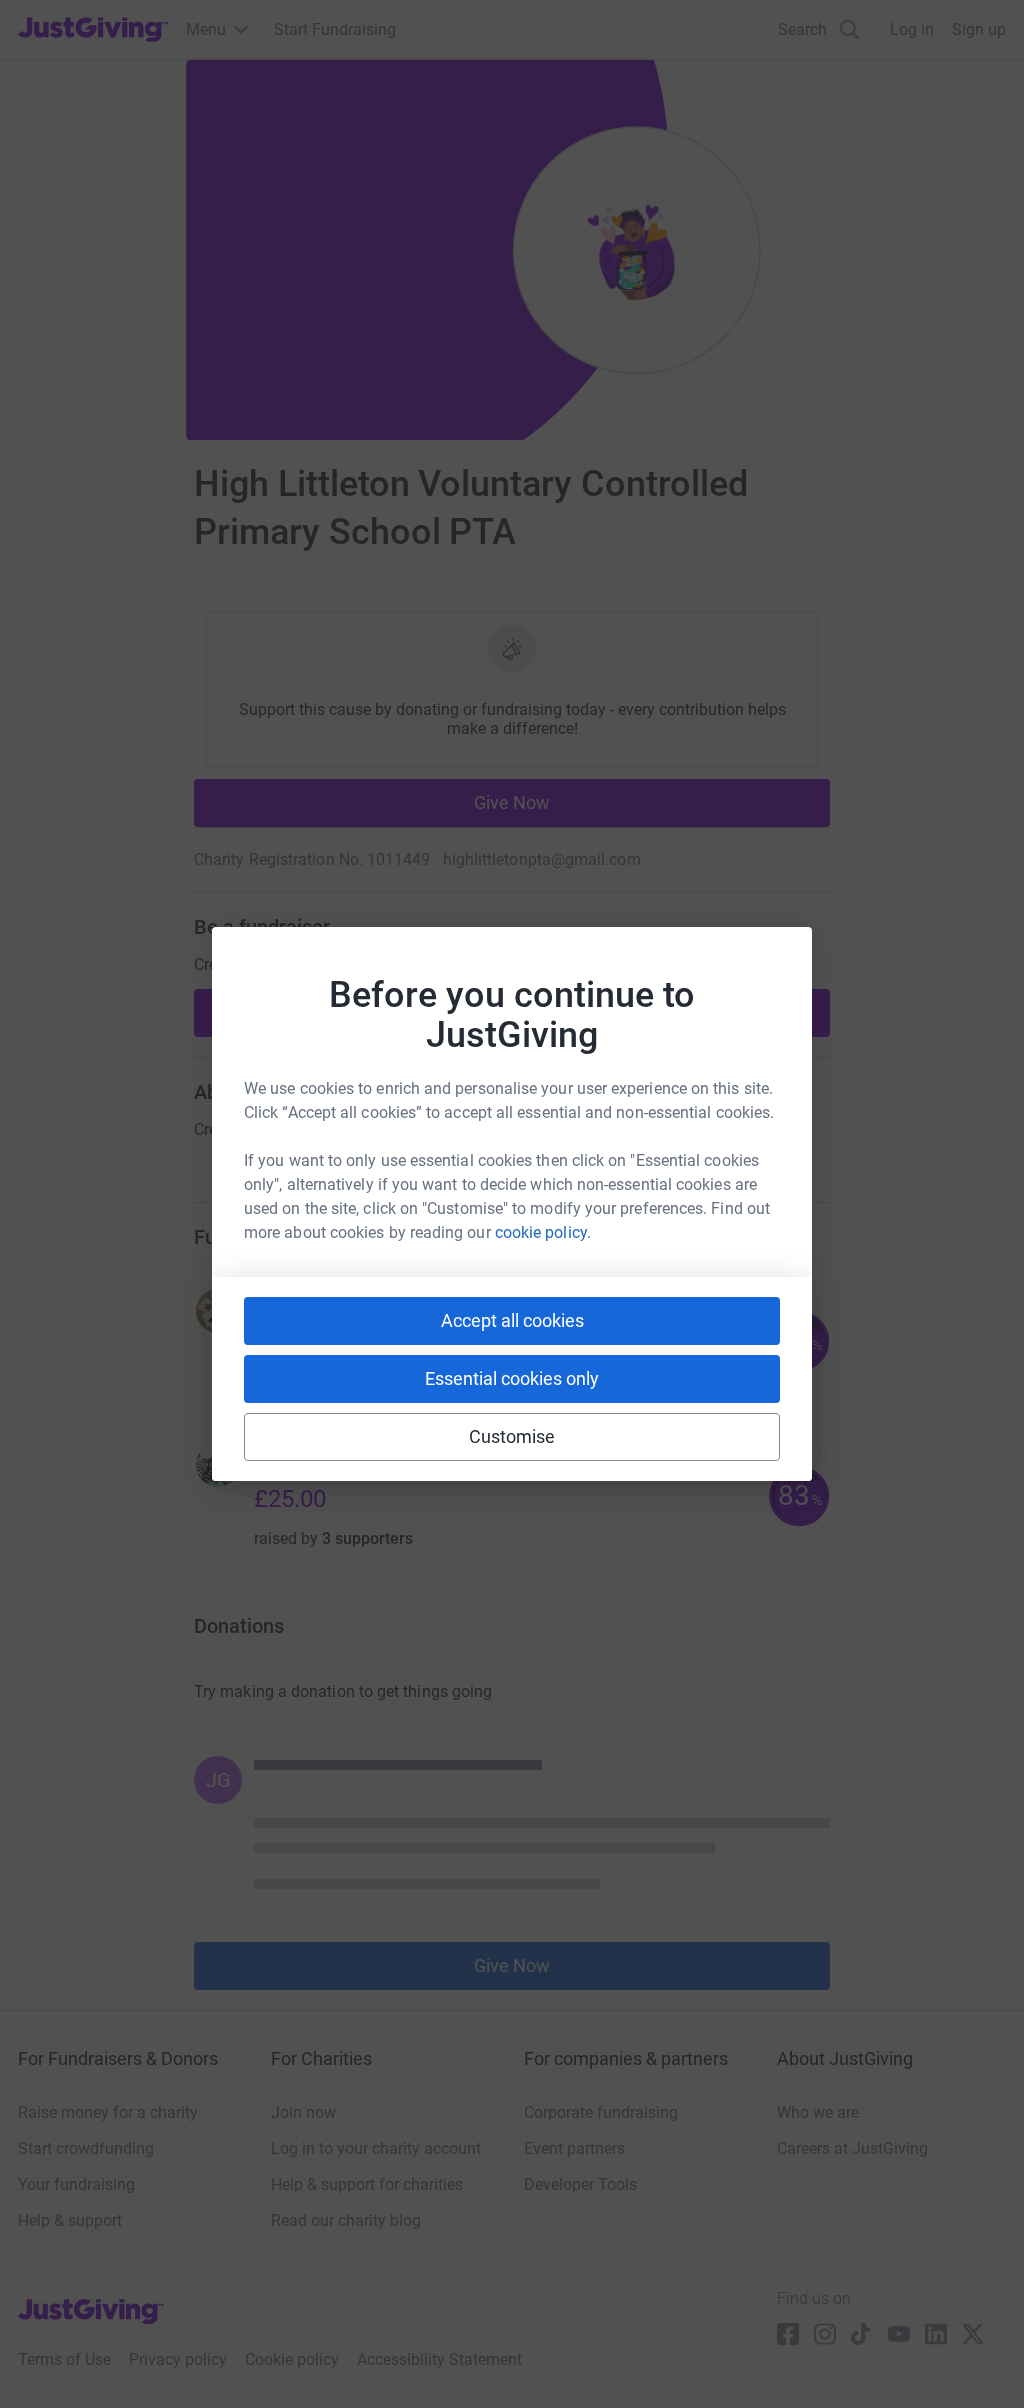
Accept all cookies (512, 1320)
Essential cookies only (512, 1378)
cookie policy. (543, 1232)
